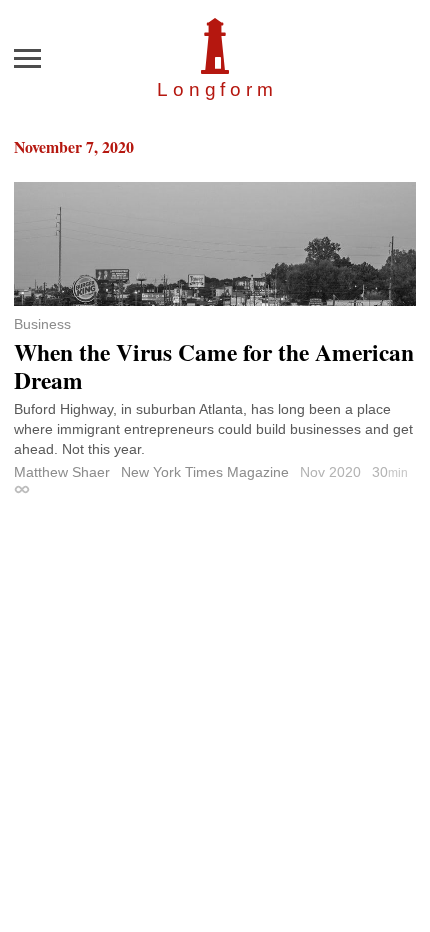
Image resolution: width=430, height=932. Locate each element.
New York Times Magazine (205, 472)
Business (42, 324)
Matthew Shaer (62, 472)
